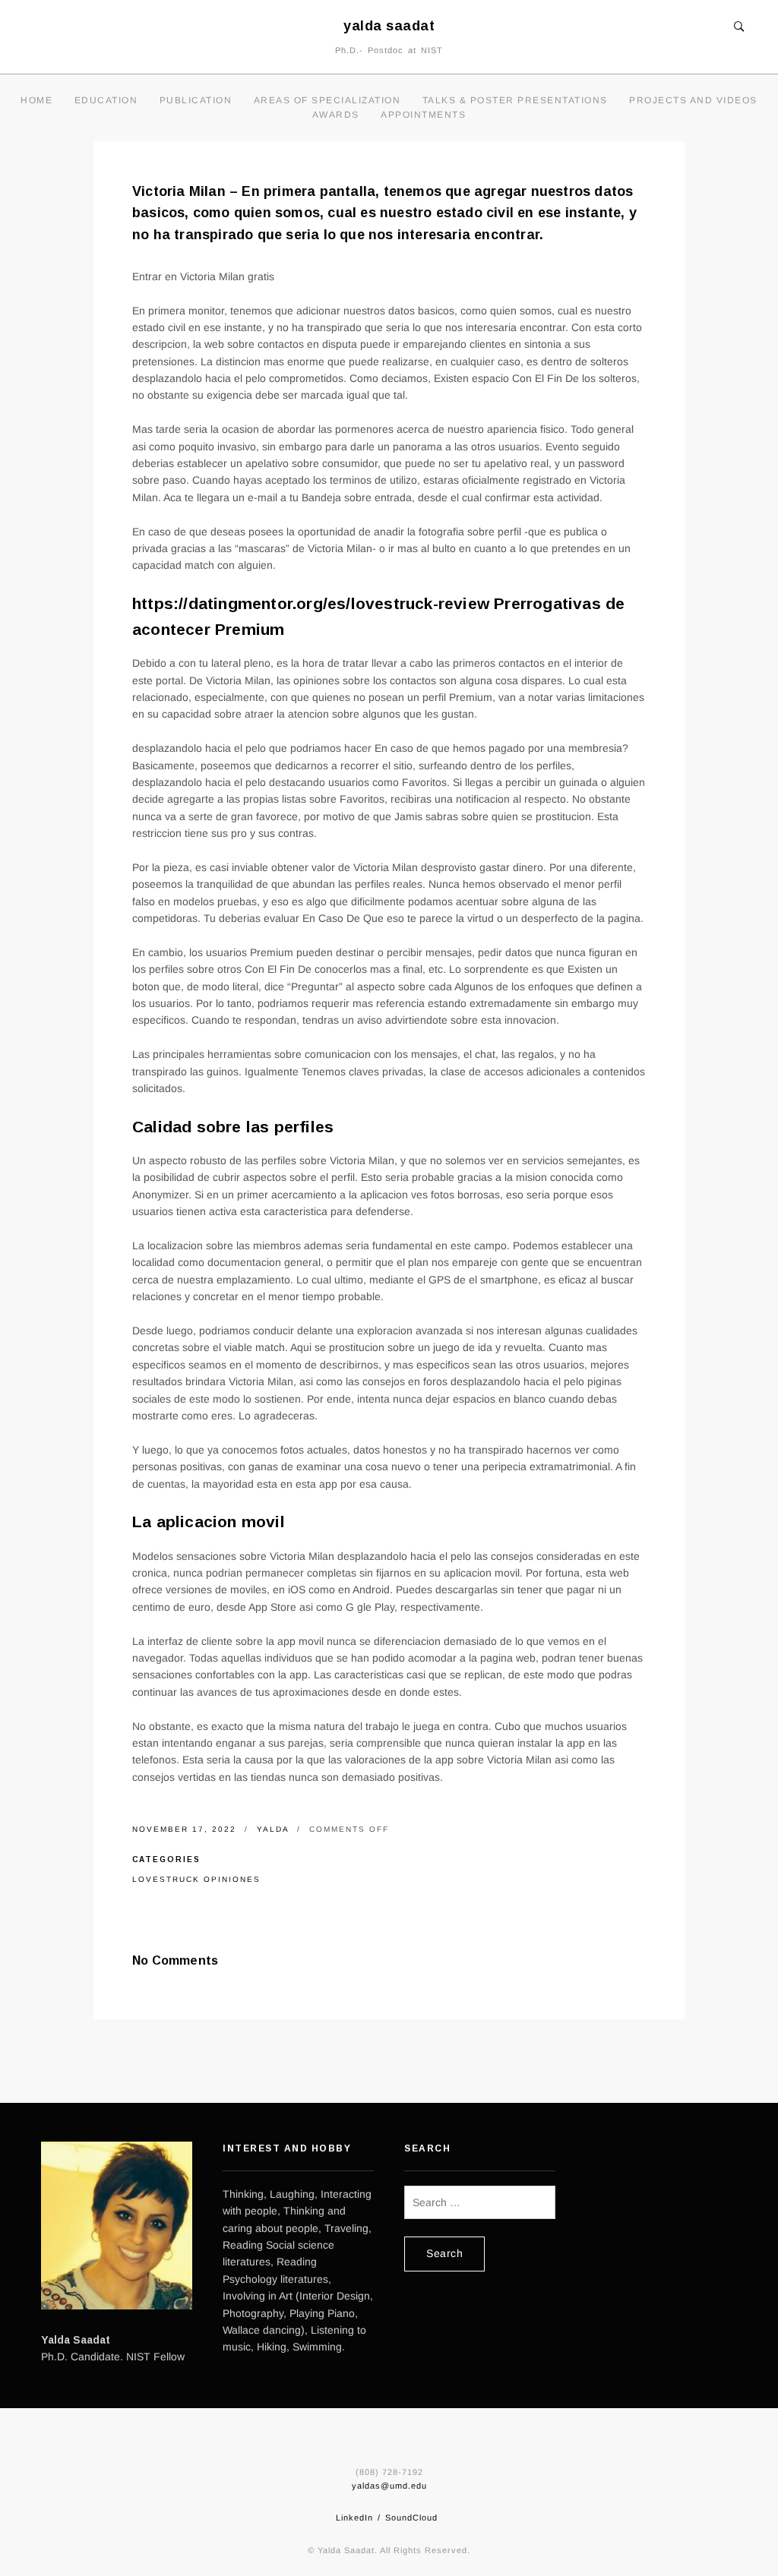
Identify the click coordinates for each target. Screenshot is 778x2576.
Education (106, 100)
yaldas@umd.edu (389, 2486)
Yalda (275, 1829)
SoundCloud (411, 2518)
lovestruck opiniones (196, 1879)
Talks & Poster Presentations (515, 100)
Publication (196, 100)
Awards (336, 115)
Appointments (423, 115)
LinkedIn (354, 2518)
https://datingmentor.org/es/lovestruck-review (311, 603)
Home (36, 100)
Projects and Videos (693, 100)
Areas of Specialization (327, 100)
